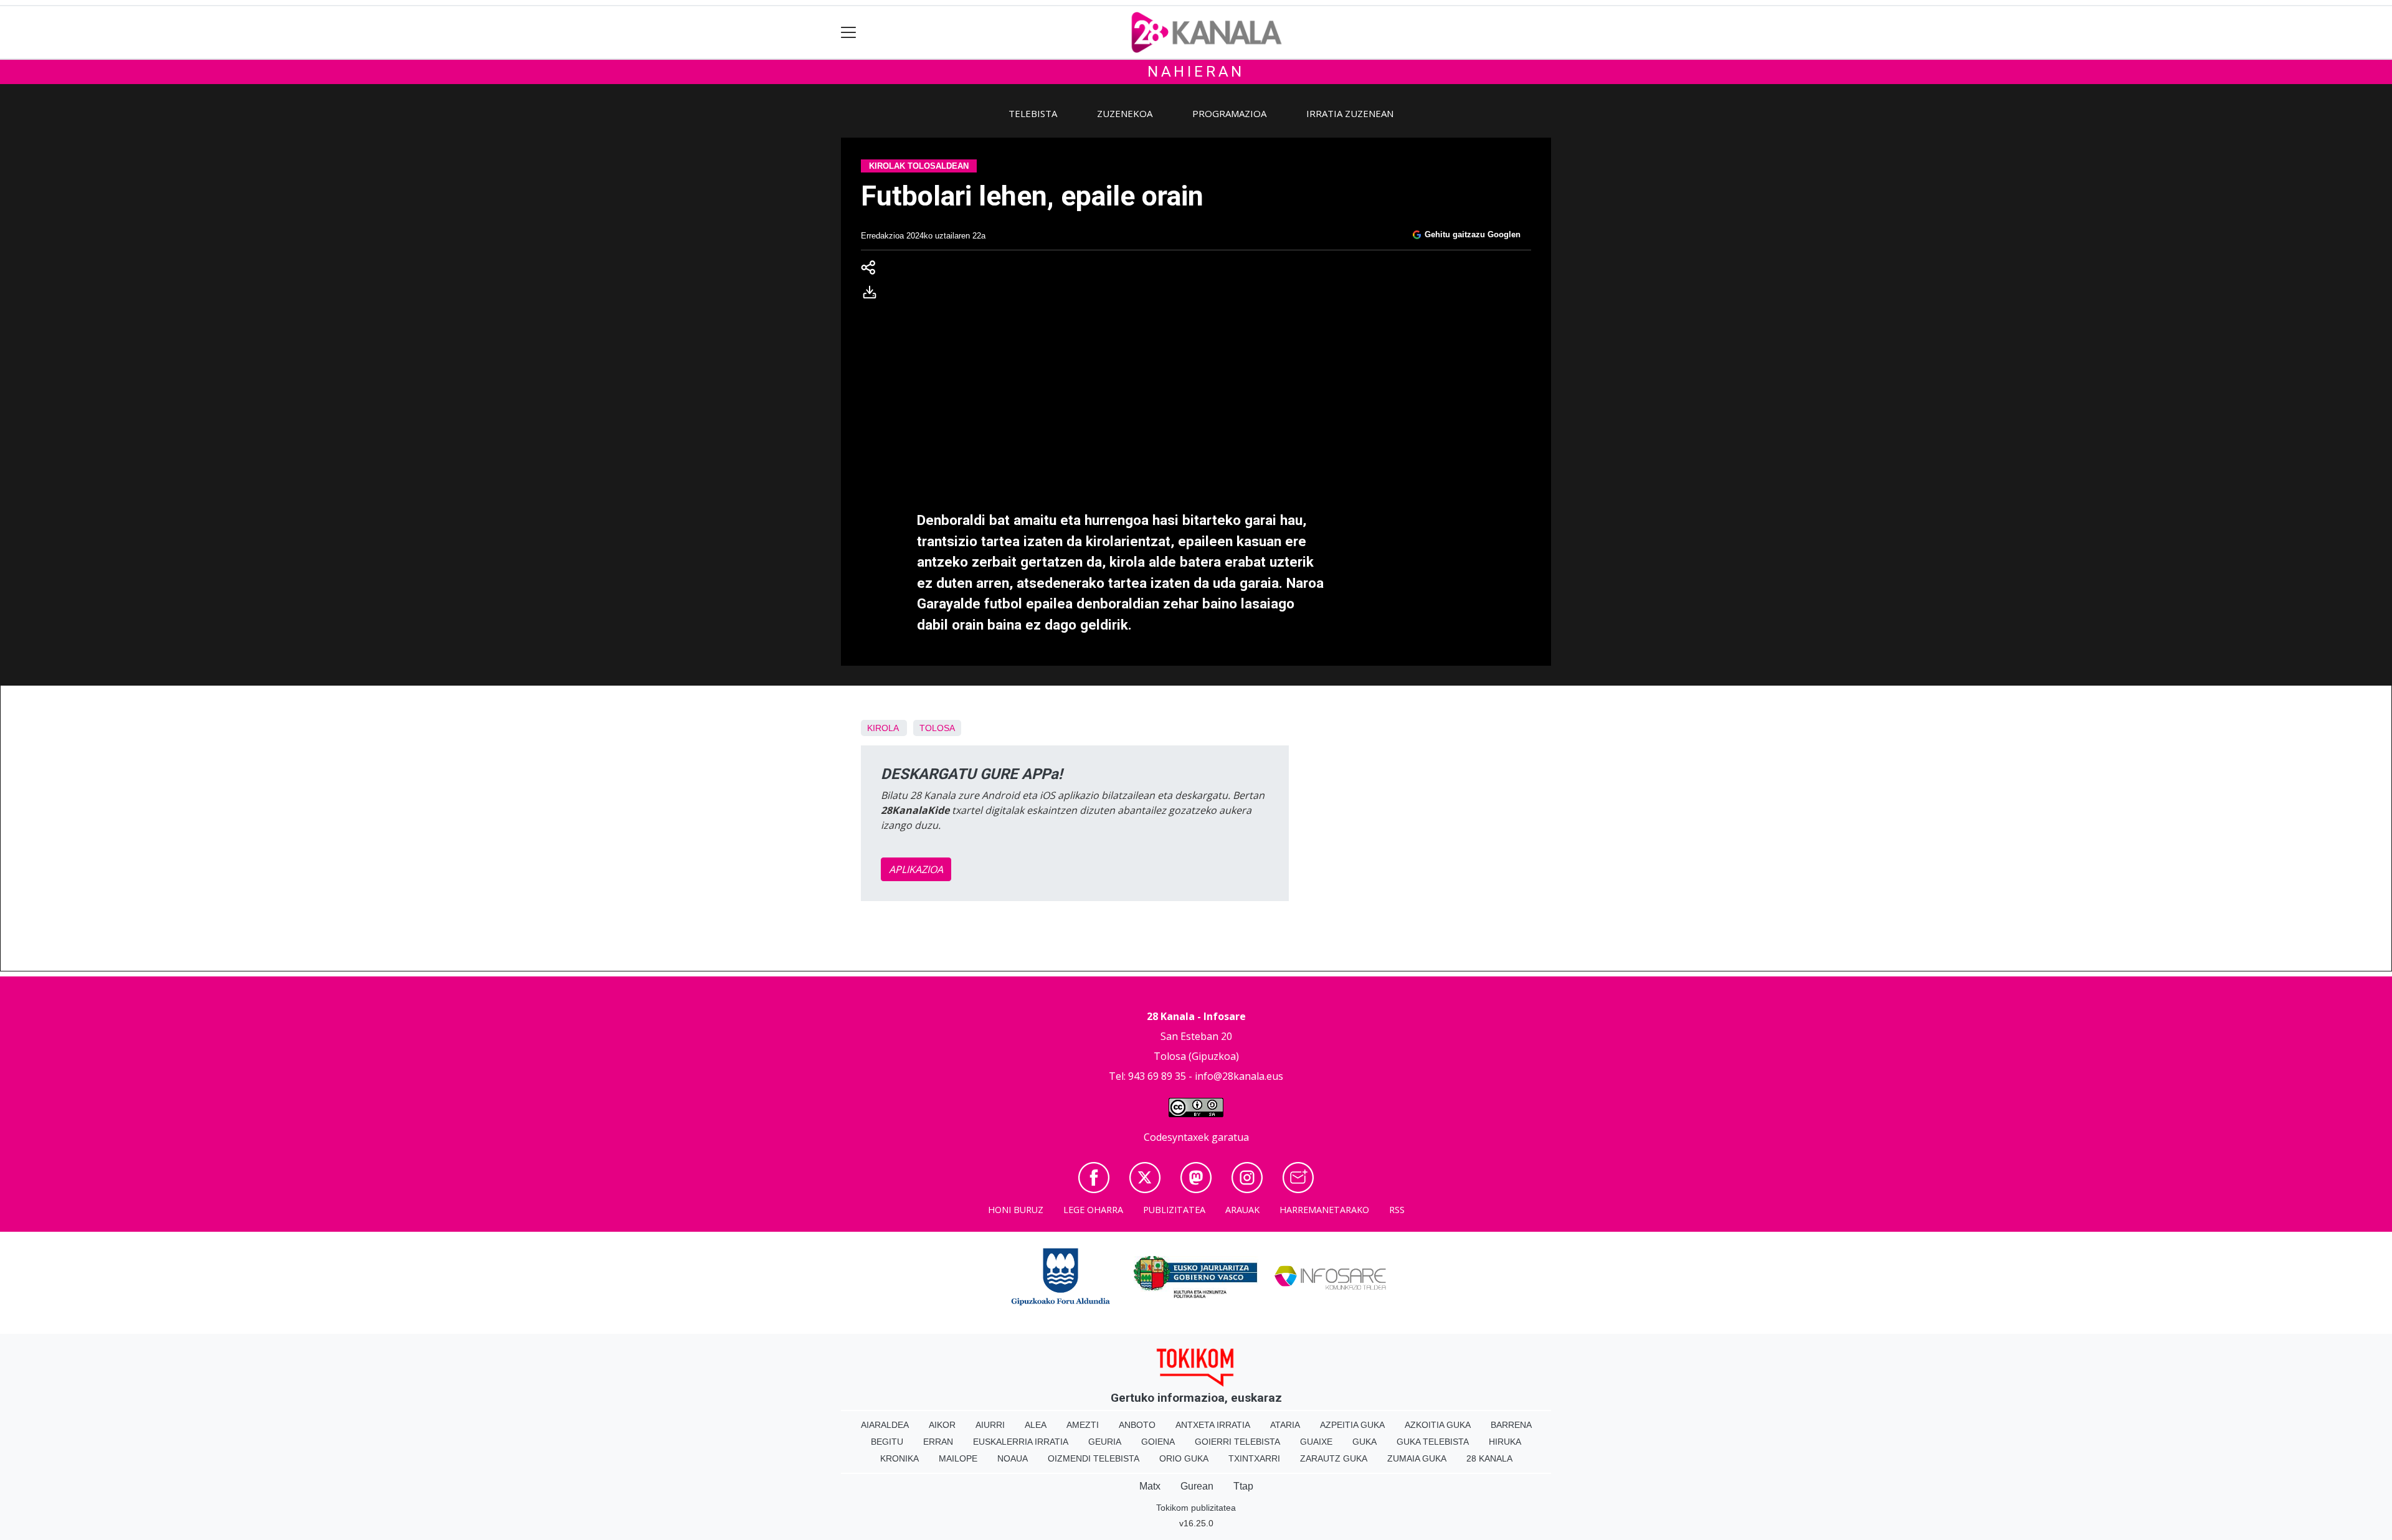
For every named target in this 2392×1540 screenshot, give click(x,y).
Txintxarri (1254, 1458)
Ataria (1285, 1425)
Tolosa (937, 728)
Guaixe (1316, 1442)
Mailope (958, 1458)
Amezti (1083, 1425)
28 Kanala (1489, 1458)
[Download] (873, 295)
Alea (1036, 1425)
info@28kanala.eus (1239, 1076)
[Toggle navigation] (849, 33)
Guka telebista (1433, 1442)
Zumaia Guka (1417, 1458)
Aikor (942, 1425)
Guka (1364, 1442)
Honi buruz (1016, 1210)
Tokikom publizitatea (1196, 1508)
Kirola (883, 728)
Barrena (1511, 1425)
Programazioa (1229, 113)
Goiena (1158, 1442)
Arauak (1242, 1210)
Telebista (1033, 113)
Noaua (1013, 1458)
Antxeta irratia (1213, 1425)
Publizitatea (1174, 1210)
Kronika (899, 1458)
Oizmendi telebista (1094, 1458)
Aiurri (990, 1425)
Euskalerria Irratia (1021, 1442)
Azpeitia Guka (1352, 1425)
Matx (1150, 1486)
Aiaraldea (885, 1425)
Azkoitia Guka (1438, 1425)
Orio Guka (1184, 1458)
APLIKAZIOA (916, 869)
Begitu (887, 1442)
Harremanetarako (1324, 1210)
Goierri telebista (1237, 1442)
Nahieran (1196, 72)
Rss (1397, 1210)
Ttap (1243, 1486)
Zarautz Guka (1334, 1458)
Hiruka (1505, 1442)
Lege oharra (1093, 1210)
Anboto (1137, 1425)
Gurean (1197, 1486)
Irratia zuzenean (1350, 113)
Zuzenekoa (1125, 113)
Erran (938, 1442)
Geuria (1105, 1442)
